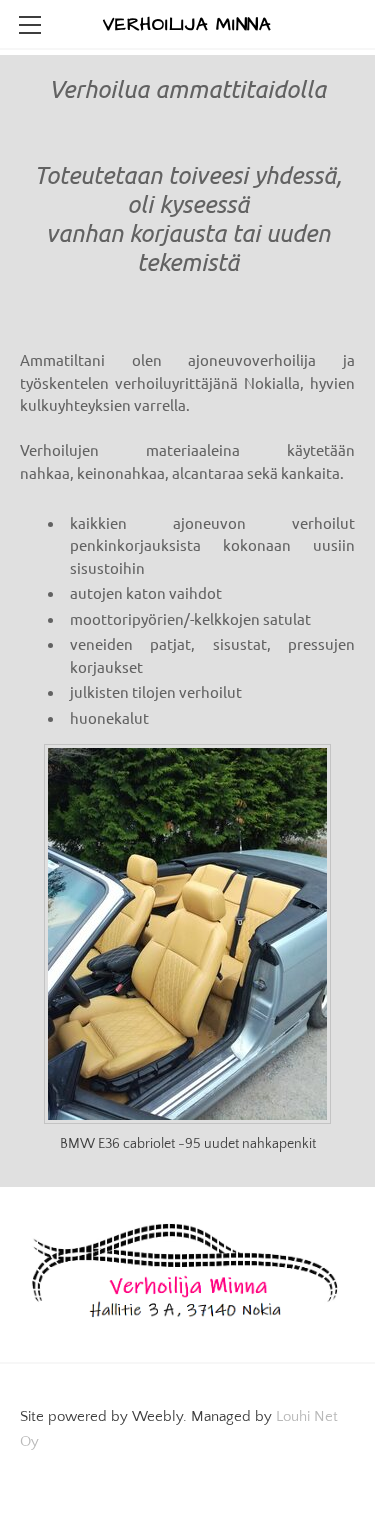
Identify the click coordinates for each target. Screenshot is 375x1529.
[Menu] (30, 25)
